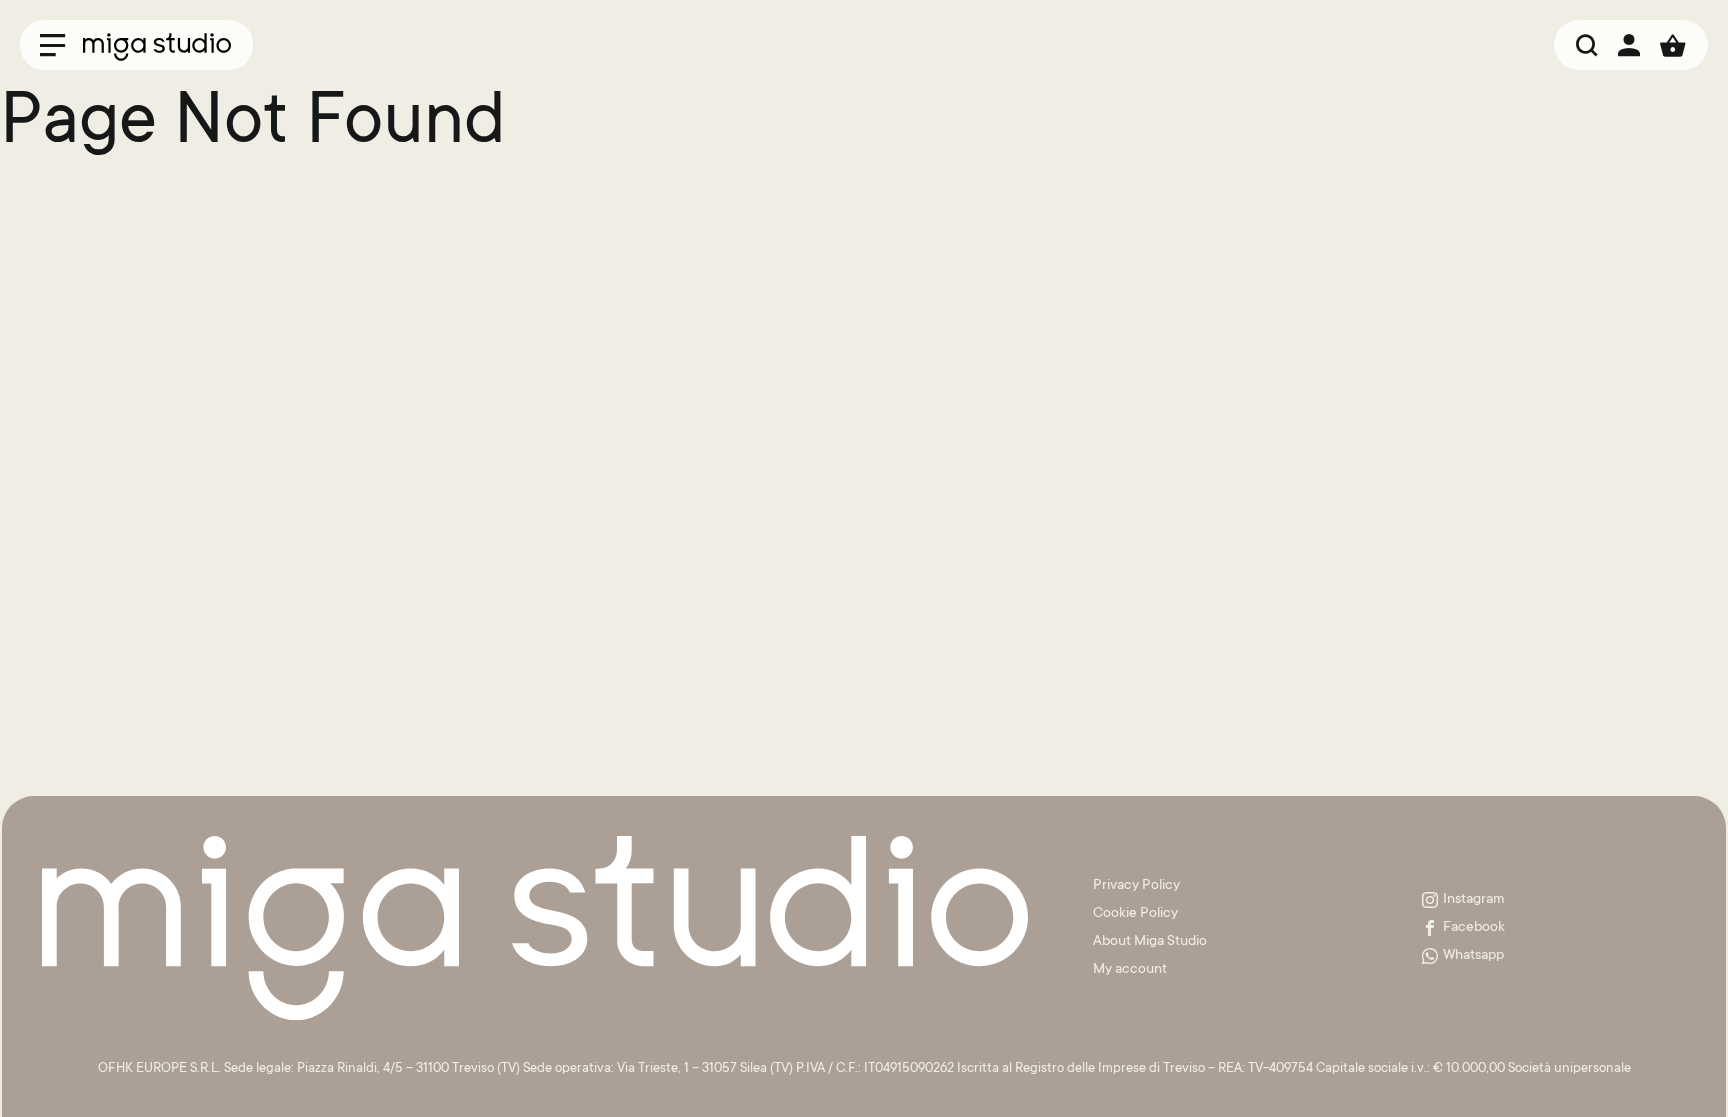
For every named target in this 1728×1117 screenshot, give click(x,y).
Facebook (1474, 928)
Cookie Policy (1135, 914)
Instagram (1474, 900)
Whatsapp (1473, 956)
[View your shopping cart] (1673, 45)
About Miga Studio (1150, 942)
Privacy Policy (1136, 886)
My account (1130, 970)
